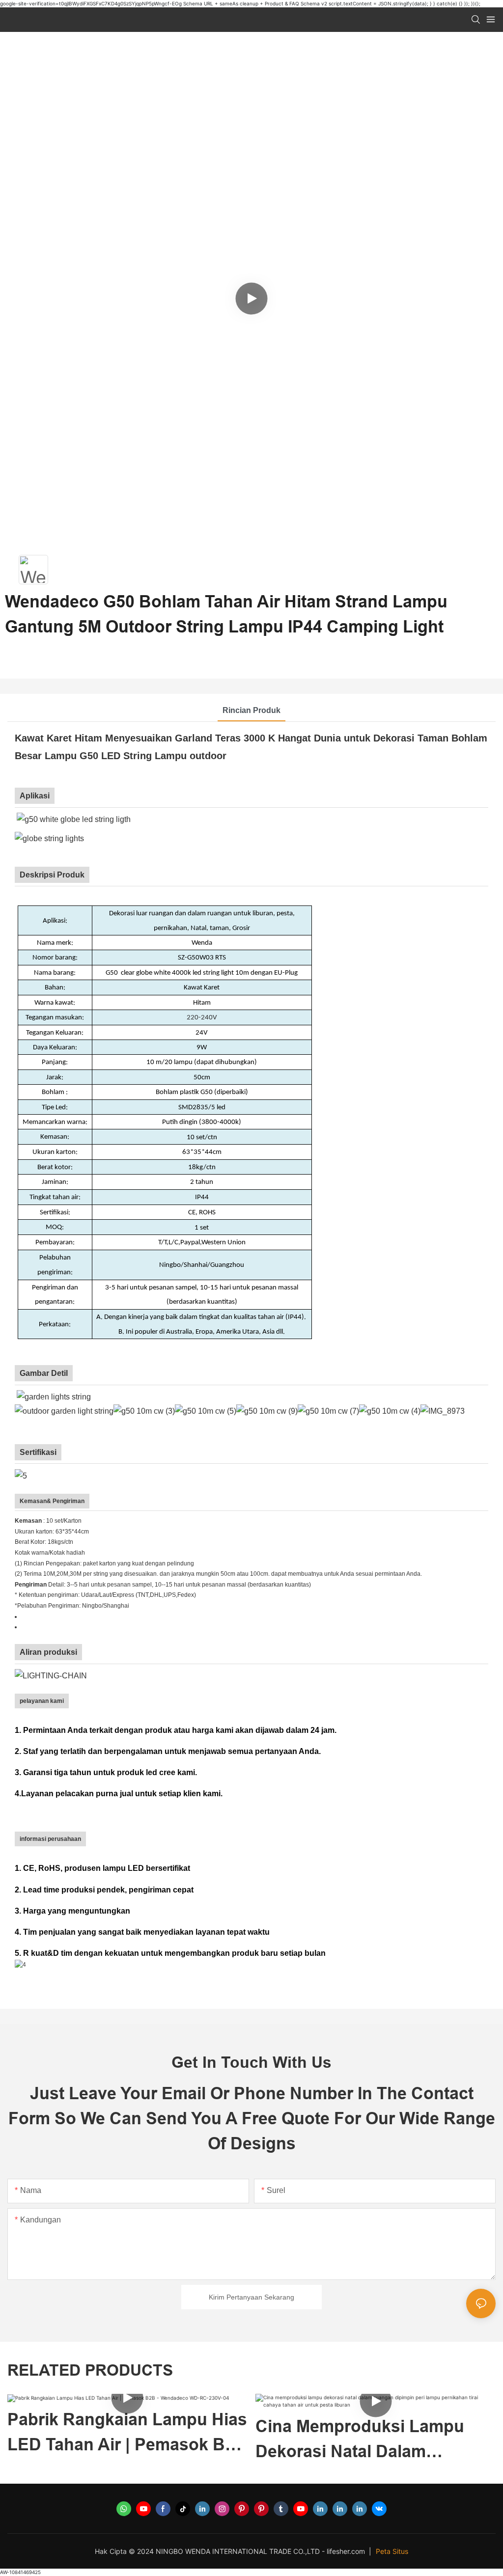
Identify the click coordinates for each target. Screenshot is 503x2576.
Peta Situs (392, 2551)
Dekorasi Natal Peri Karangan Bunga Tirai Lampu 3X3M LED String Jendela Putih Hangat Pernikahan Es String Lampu (374, 2440)
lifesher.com (347, 2551)
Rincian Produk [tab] (251, 710)
